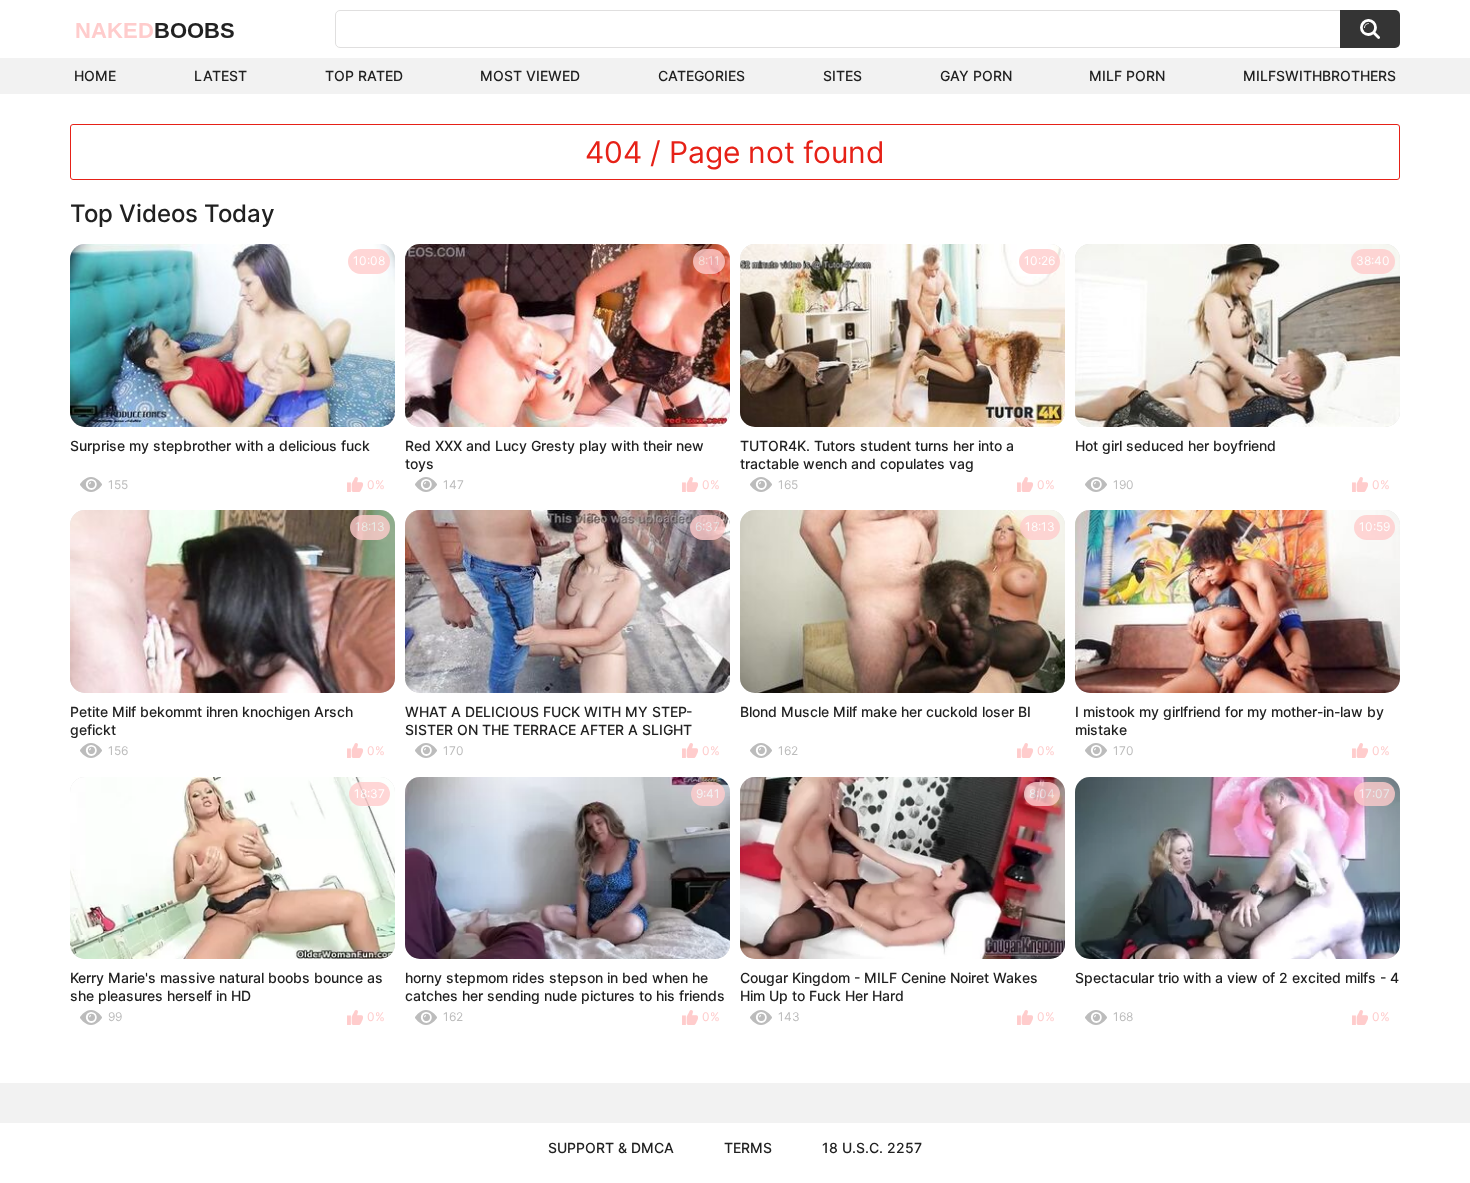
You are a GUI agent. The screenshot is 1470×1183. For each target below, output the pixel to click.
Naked (155, 30)
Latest (220, 75)
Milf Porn (1127, 75)
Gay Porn (976, 75)
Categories (701, 75)
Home (95, 75)
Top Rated (364, 75)
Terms (748, 1147)
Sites (842, 75)
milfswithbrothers (1319, 75)
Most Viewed (530, 75)
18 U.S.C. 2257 (872, 1147)
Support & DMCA (611, 1147)
